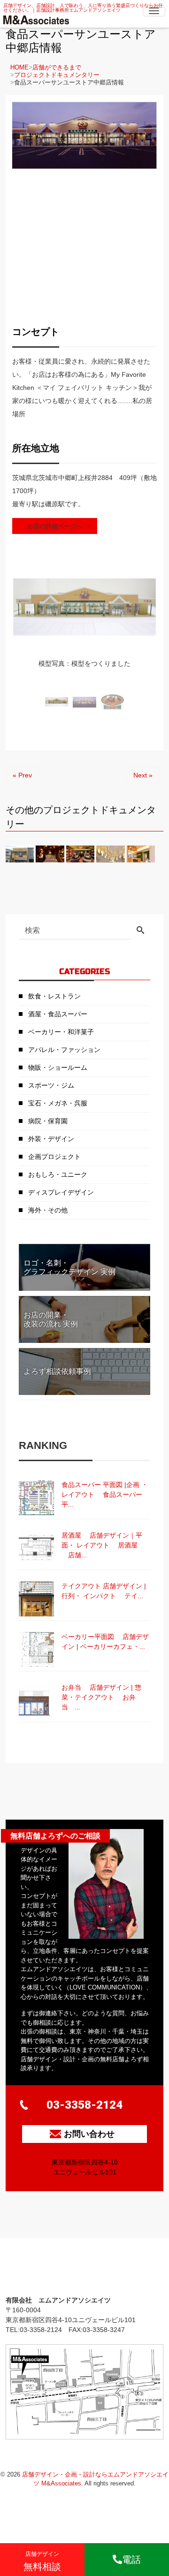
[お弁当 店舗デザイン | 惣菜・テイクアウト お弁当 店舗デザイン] (36, 1700)
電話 (131, 2560)
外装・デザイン (51, 1139)
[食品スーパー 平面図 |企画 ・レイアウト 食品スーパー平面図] (36, 1498)
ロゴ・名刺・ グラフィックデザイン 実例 (69, 1267)
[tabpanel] (84, 623)
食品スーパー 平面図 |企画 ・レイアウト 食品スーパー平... (105, 1494)
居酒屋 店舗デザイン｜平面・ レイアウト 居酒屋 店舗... (102, 1545)
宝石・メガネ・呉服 (58, 1103)
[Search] (140, 931)
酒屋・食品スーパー (58, 1014)
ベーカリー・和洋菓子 (61, 1032)
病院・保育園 (48, 1121)
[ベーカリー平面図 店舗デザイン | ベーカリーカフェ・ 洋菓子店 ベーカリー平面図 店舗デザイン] (36, 1650)
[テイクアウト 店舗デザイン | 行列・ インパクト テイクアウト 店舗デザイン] (36, 1599)
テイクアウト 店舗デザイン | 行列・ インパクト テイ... (104, 1591)
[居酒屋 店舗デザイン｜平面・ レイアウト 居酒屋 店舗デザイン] (36, 1548)
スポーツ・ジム (51, 1085)
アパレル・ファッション (64, 1050)
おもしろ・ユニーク (58, 1174)
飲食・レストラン (54, 996)
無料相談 (42, 2561)
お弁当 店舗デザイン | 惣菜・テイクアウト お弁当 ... (101, 1697)
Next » (143, 775)
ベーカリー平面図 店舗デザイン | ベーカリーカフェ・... (105, 1642)
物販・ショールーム (58, 1067)
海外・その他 (48, 1210)
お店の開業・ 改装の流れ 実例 (51, 1319)
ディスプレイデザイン (61, 1192)
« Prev (22, 775)
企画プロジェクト (54, 1157)
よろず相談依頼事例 (57, 1371)
